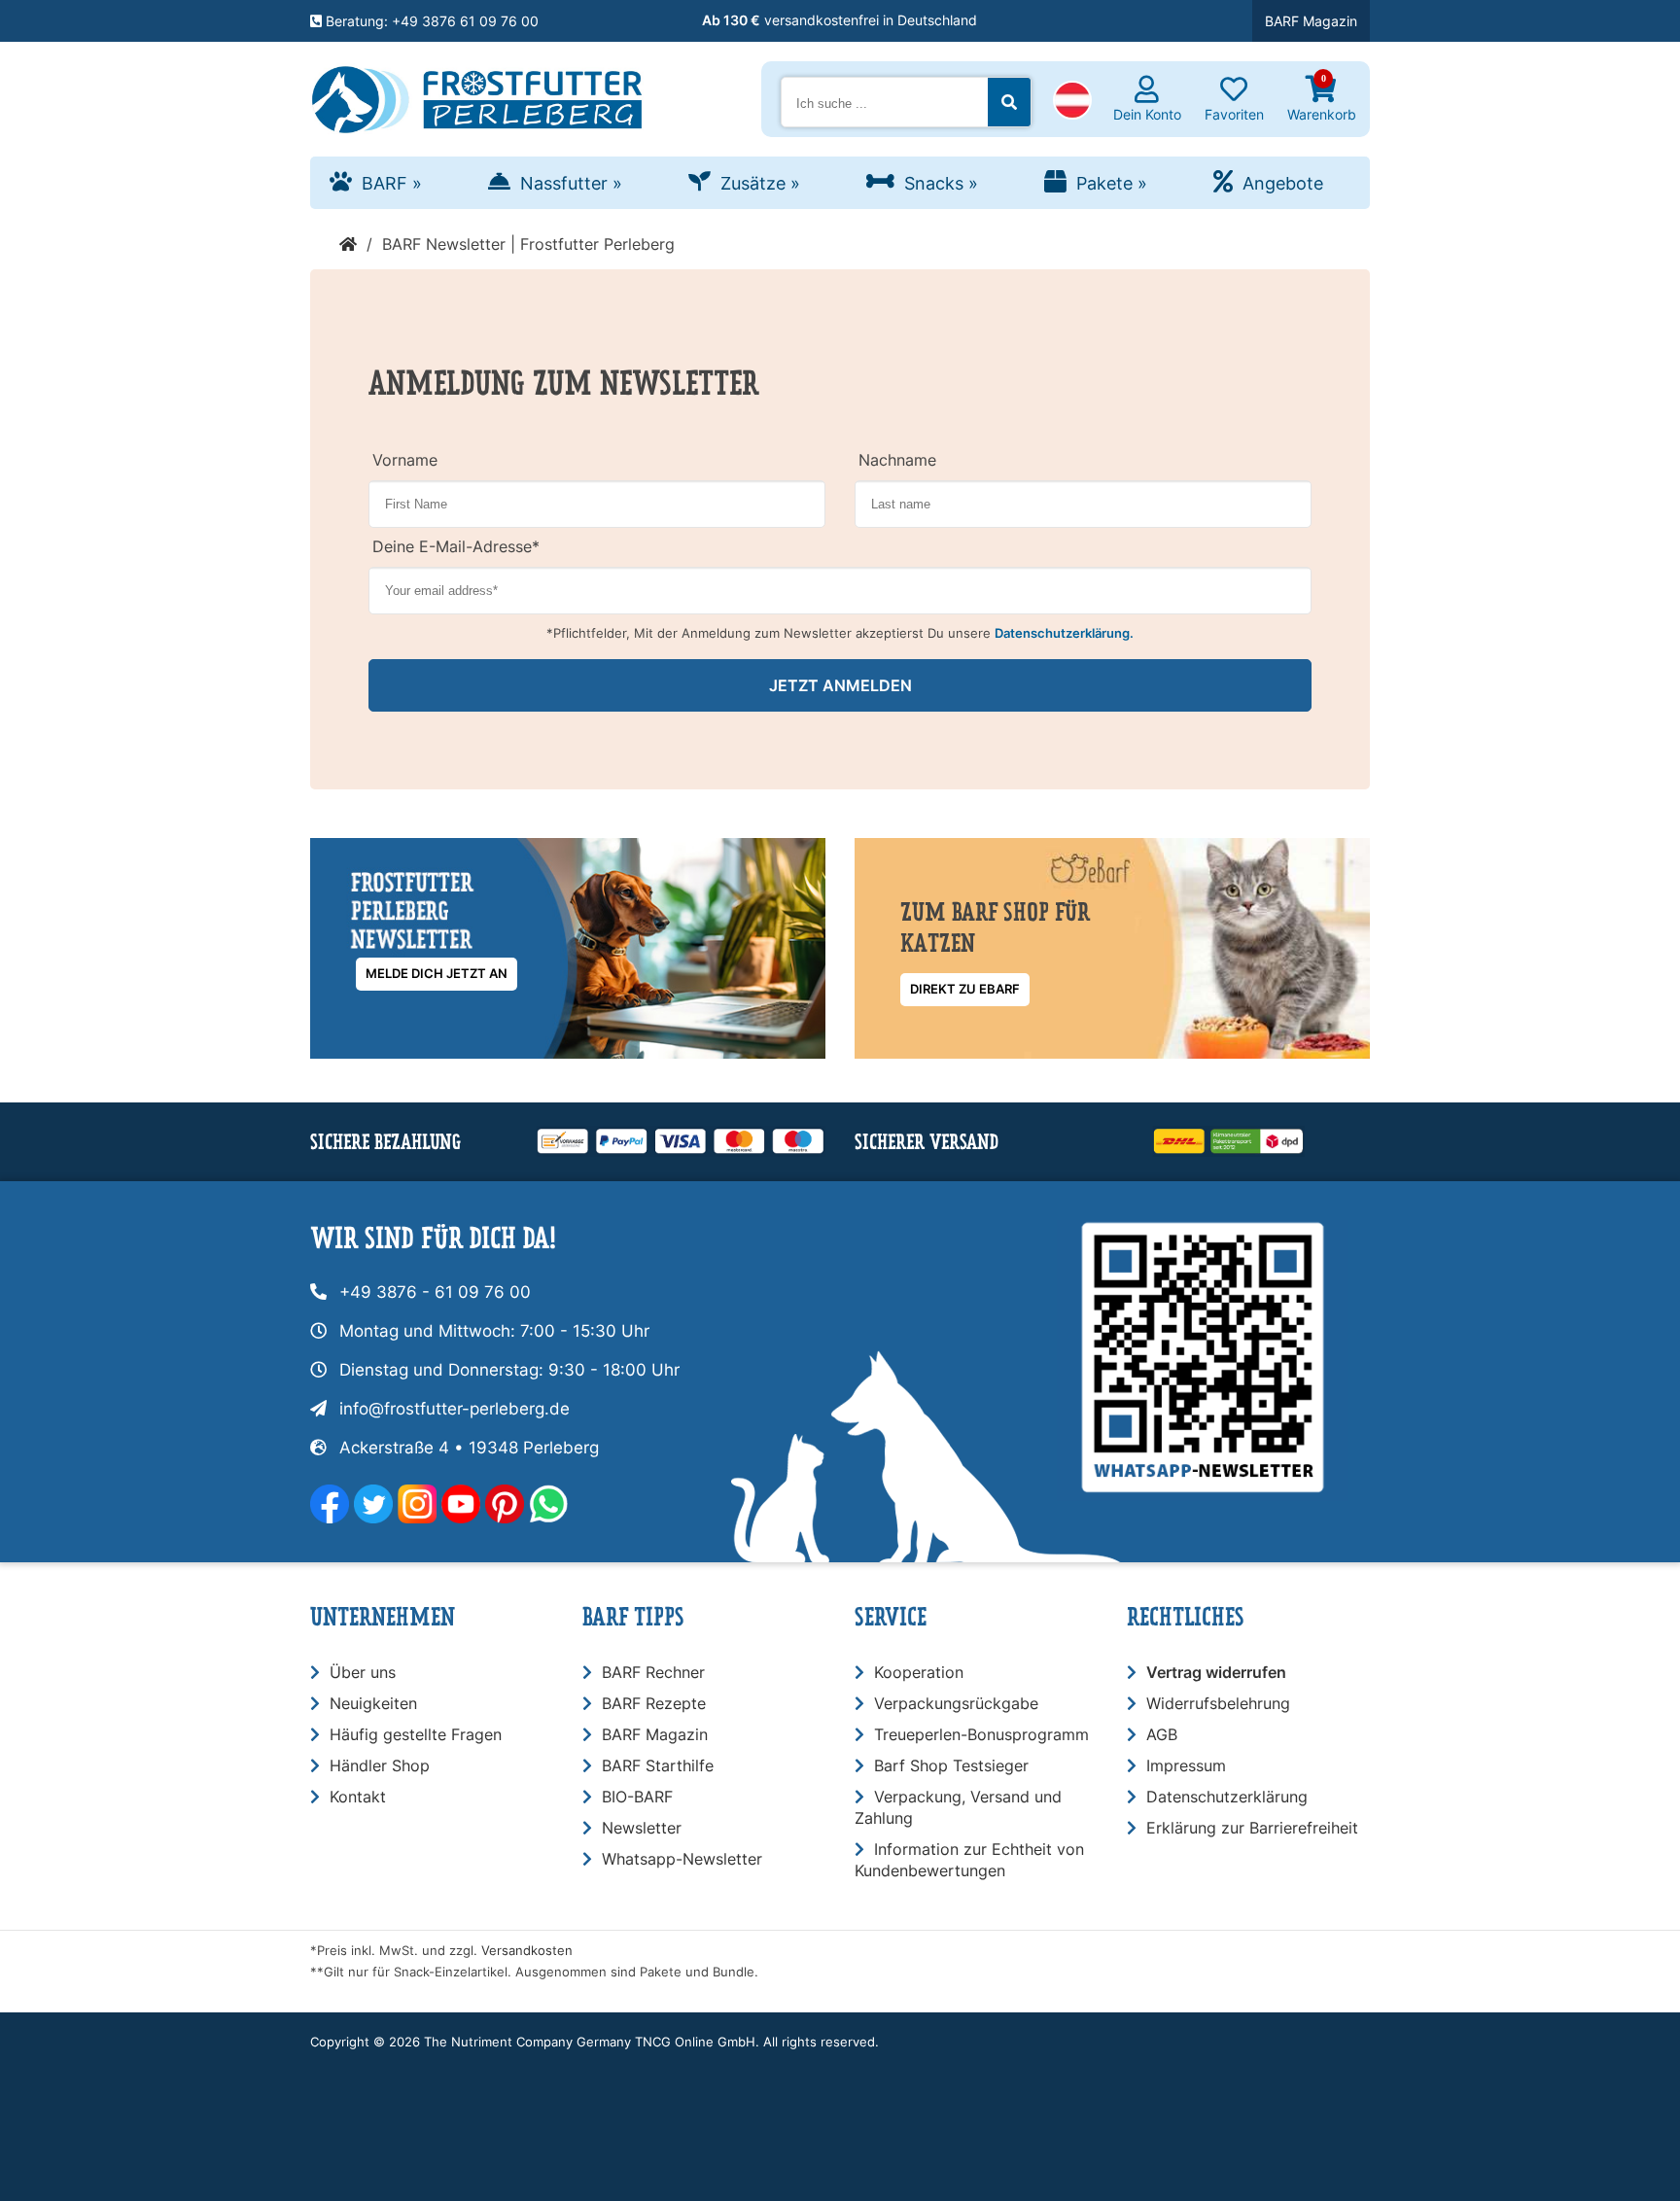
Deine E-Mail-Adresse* (456, 546)
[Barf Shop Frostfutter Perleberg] (477, 96)
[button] (1072, 102)
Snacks (941, 183)
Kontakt (358, 1797)
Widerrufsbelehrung (1218, 1703)
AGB (1162, 1734)
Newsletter (642, 1828)
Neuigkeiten (373, 1703)
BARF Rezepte (654, 1703)
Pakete (1112, 183)
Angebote (1283, 183)
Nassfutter (571, 183)
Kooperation (919, 1672)
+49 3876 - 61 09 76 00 (435, 1292)
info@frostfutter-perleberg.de (455, 1409)
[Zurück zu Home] (348, 244)
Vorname (405, 460)
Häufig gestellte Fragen (416, 1734)
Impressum (1186, 1765)
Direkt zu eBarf (965, 989)
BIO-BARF (637, 1797)
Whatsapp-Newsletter (682, 1859)
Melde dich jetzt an (437, 974)
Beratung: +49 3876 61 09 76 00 (430, 21)
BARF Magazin (1311, 21)
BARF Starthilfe (658, 1765)
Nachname (897, 460)
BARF (392, 183)
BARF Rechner (653, 1672)
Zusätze (760, 183)
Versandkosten (527, 1951)
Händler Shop (380, 1765)
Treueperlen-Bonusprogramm (981, 1734)
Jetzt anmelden (840, 685)
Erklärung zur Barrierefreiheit (1252, 1828)
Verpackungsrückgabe (956, 1703)
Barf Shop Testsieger (951, 1765)
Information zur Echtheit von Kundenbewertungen (969, 1860)
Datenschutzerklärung (1227, 1797)
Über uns (363, 1672)
